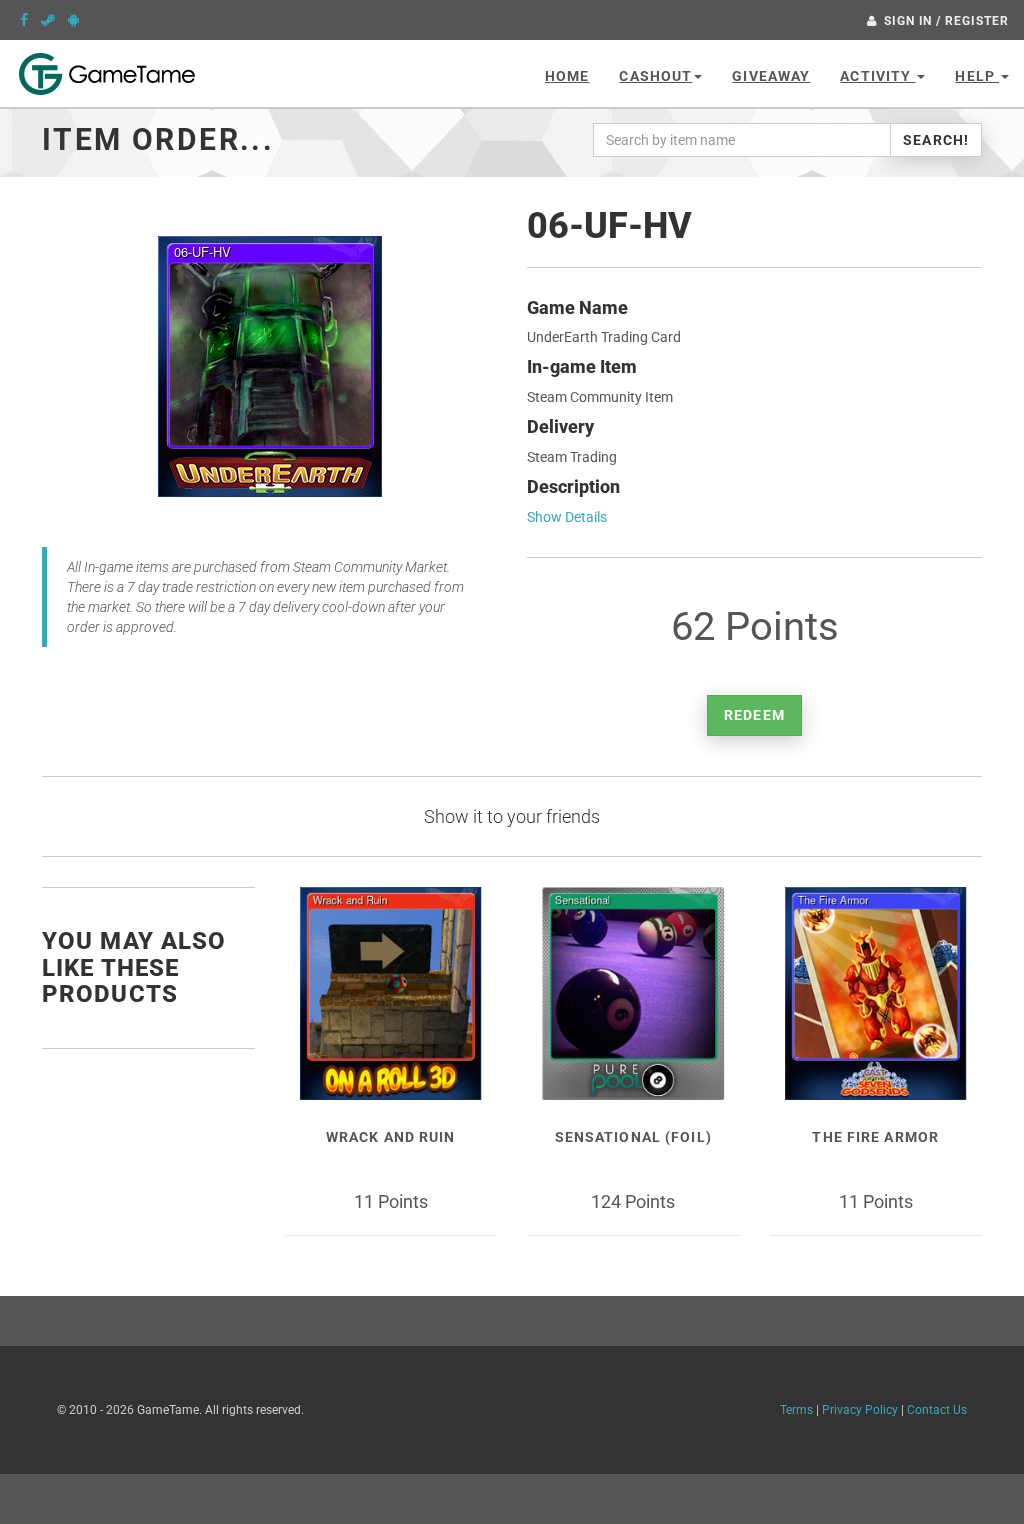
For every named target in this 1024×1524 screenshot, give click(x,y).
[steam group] (48, 20)
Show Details (567, 517)
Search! (936, 140)
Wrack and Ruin (391, 1137)
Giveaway (771, 76)
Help (977, 76)
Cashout (655, 76)
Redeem (754, 715)
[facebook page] (24, 20)
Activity (877, 76)
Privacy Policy (860, 1410)
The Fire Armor (875, 1137)
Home (567, 76)
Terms (796, 1410)
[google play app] (73, 20)
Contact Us (937, 1410)
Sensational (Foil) (633, 1137)
